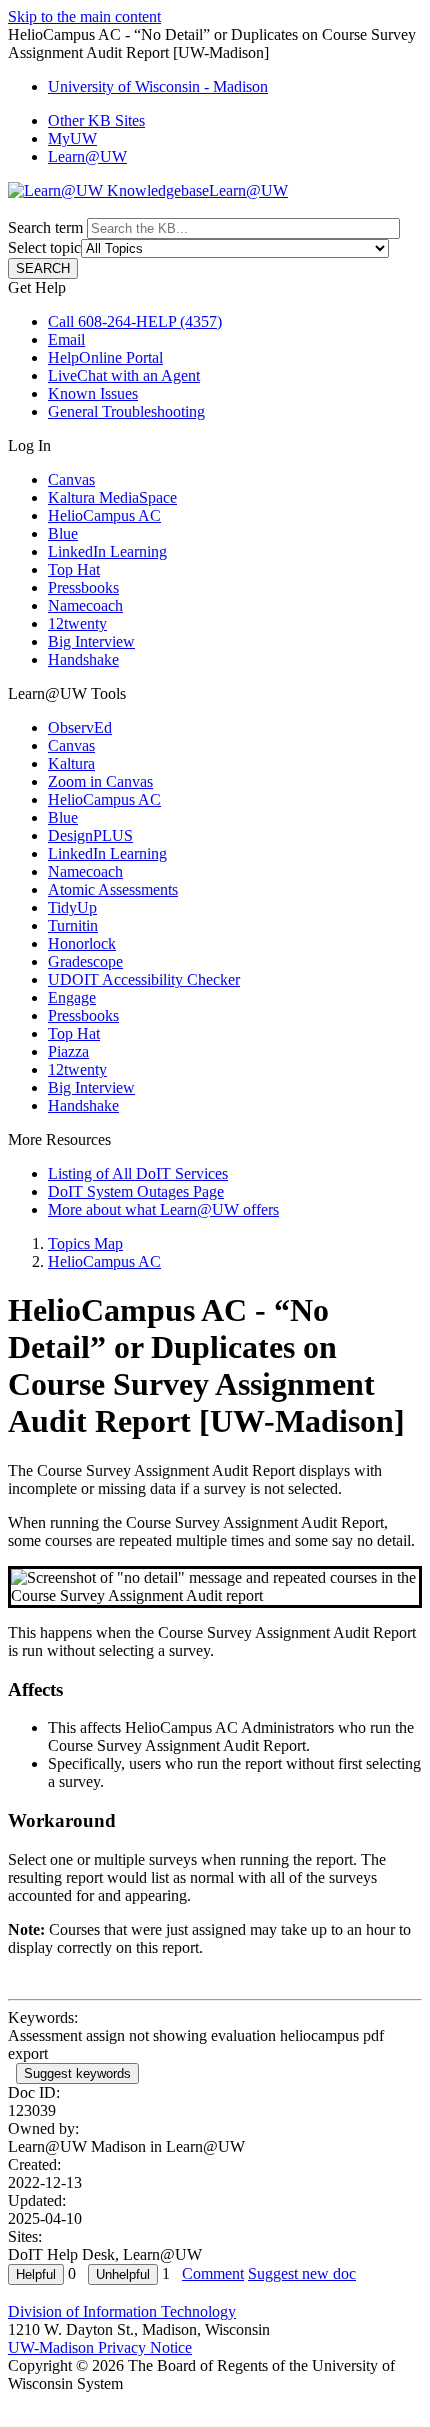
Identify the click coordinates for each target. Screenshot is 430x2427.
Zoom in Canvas (100, 781)
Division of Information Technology (122, 2311)
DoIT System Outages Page (136, 1191)
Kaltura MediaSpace (112, 497)
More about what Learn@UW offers (163, 1209)
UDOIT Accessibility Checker (144, 979)
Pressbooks (83, 587)
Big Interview (91, 641)
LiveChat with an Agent (124, 375)
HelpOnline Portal (105, 357)
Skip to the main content (84, 16)
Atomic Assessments (113, 889)
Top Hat (74, 569)
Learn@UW (87, 156)
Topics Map (85, 1243)
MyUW (72, 138)
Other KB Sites (96, 120)
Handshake (83, 659)
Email (66, 339)
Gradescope (85, 961)
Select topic (44, 247)
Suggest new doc (302, 2273)
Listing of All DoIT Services (138, 1173)
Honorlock (82, 943)
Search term (45, 227)
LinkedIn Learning (107, 551)
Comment (213, 2273)
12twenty (77, 623)
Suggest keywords (77, 2073)
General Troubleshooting (126, 411)
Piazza (68, 1051)
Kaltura (71, 763)
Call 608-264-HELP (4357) (135, 321)
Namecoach (85, 605)
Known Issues (93, 393)
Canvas (71, 479)
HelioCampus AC (104, 515)
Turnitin (73, 925)
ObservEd (80, 727)
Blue (63, 533)
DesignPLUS (90, 835)
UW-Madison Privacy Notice (100, 2347)
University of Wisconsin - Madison (158, 86)
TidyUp (72, 907)
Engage (72, 997)
